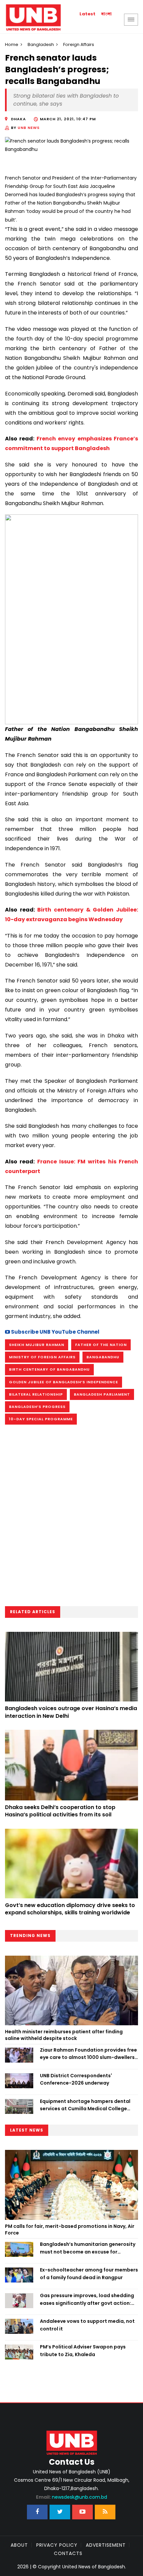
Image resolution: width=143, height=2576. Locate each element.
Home (12, 44)
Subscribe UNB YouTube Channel (55, 1332)
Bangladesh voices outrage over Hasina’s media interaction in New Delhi (71, 1712)
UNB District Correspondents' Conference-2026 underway (76, 2079)
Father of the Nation (101, 1345)
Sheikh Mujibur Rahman (37, 1345)
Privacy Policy (57, 2545)
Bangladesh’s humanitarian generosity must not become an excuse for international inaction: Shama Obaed (88, 2248)
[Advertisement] (71, 1518)
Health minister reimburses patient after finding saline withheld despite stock (64, 2035)
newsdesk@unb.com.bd (71, 2497)
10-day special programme (41, 1419)
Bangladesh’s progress (37, 1407)
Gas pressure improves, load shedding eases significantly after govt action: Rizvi (87, 2299)
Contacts (68, 2553)
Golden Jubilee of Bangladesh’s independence (64, 1382)
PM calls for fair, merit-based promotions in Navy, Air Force (70, 2230)
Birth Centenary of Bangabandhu (49, 1369)
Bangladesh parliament (102, 1394)
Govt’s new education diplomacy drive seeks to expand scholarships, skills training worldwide (70, 1909)
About (19, 2545)
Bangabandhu (103, 1357)
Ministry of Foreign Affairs (42, 1357)
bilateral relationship (36, 1394)
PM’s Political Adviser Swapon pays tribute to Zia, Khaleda (83, 2350)
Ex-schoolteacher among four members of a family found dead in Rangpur (89, 2273)
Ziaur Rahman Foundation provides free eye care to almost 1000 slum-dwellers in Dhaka (88, 2054)
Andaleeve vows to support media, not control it (87, 2325)
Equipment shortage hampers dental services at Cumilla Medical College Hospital (85, 2105)
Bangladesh (41, 44)
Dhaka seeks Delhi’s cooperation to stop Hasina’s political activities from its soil (60, 1811)
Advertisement (106, 2545)
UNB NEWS (29, 128)
